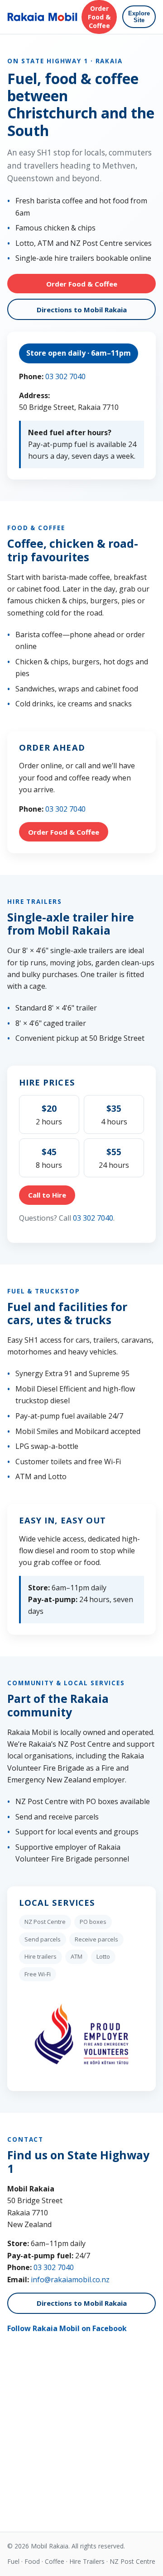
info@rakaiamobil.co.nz (70, 2280)
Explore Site (139, 17)
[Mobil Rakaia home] (42, 17)
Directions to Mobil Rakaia (82, 310)
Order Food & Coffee (99, 17)
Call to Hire (47, 1195)
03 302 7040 (65, 376)
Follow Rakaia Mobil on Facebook (67, 2328)
